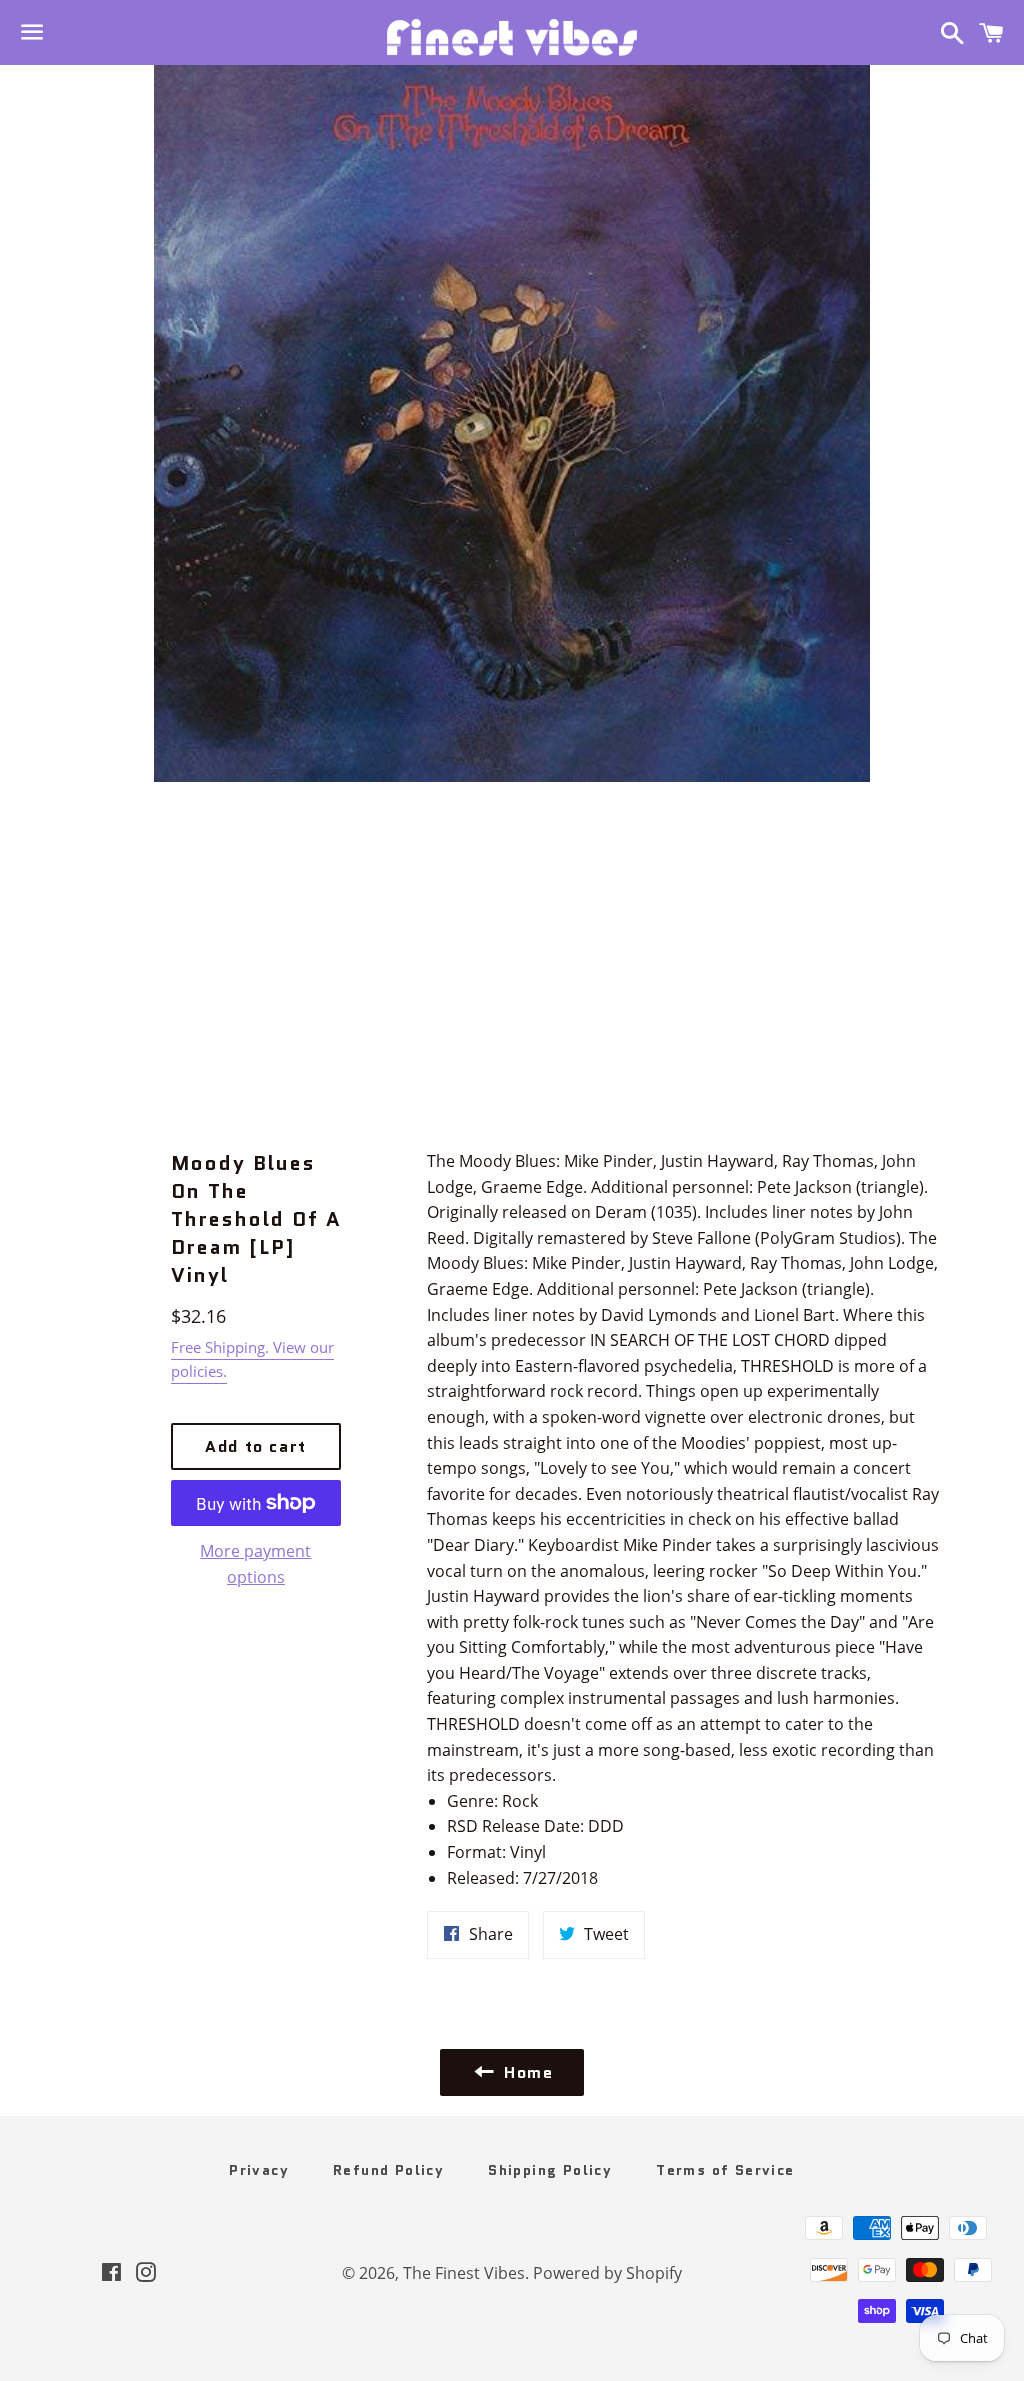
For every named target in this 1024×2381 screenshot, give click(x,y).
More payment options (255, 1564)
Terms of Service (725, 2170)
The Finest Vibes (464, 2273)
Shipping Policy (550, 2170)
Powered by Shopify (607, 2273)
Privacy (259, 2170)
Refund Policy (388, 2170)
